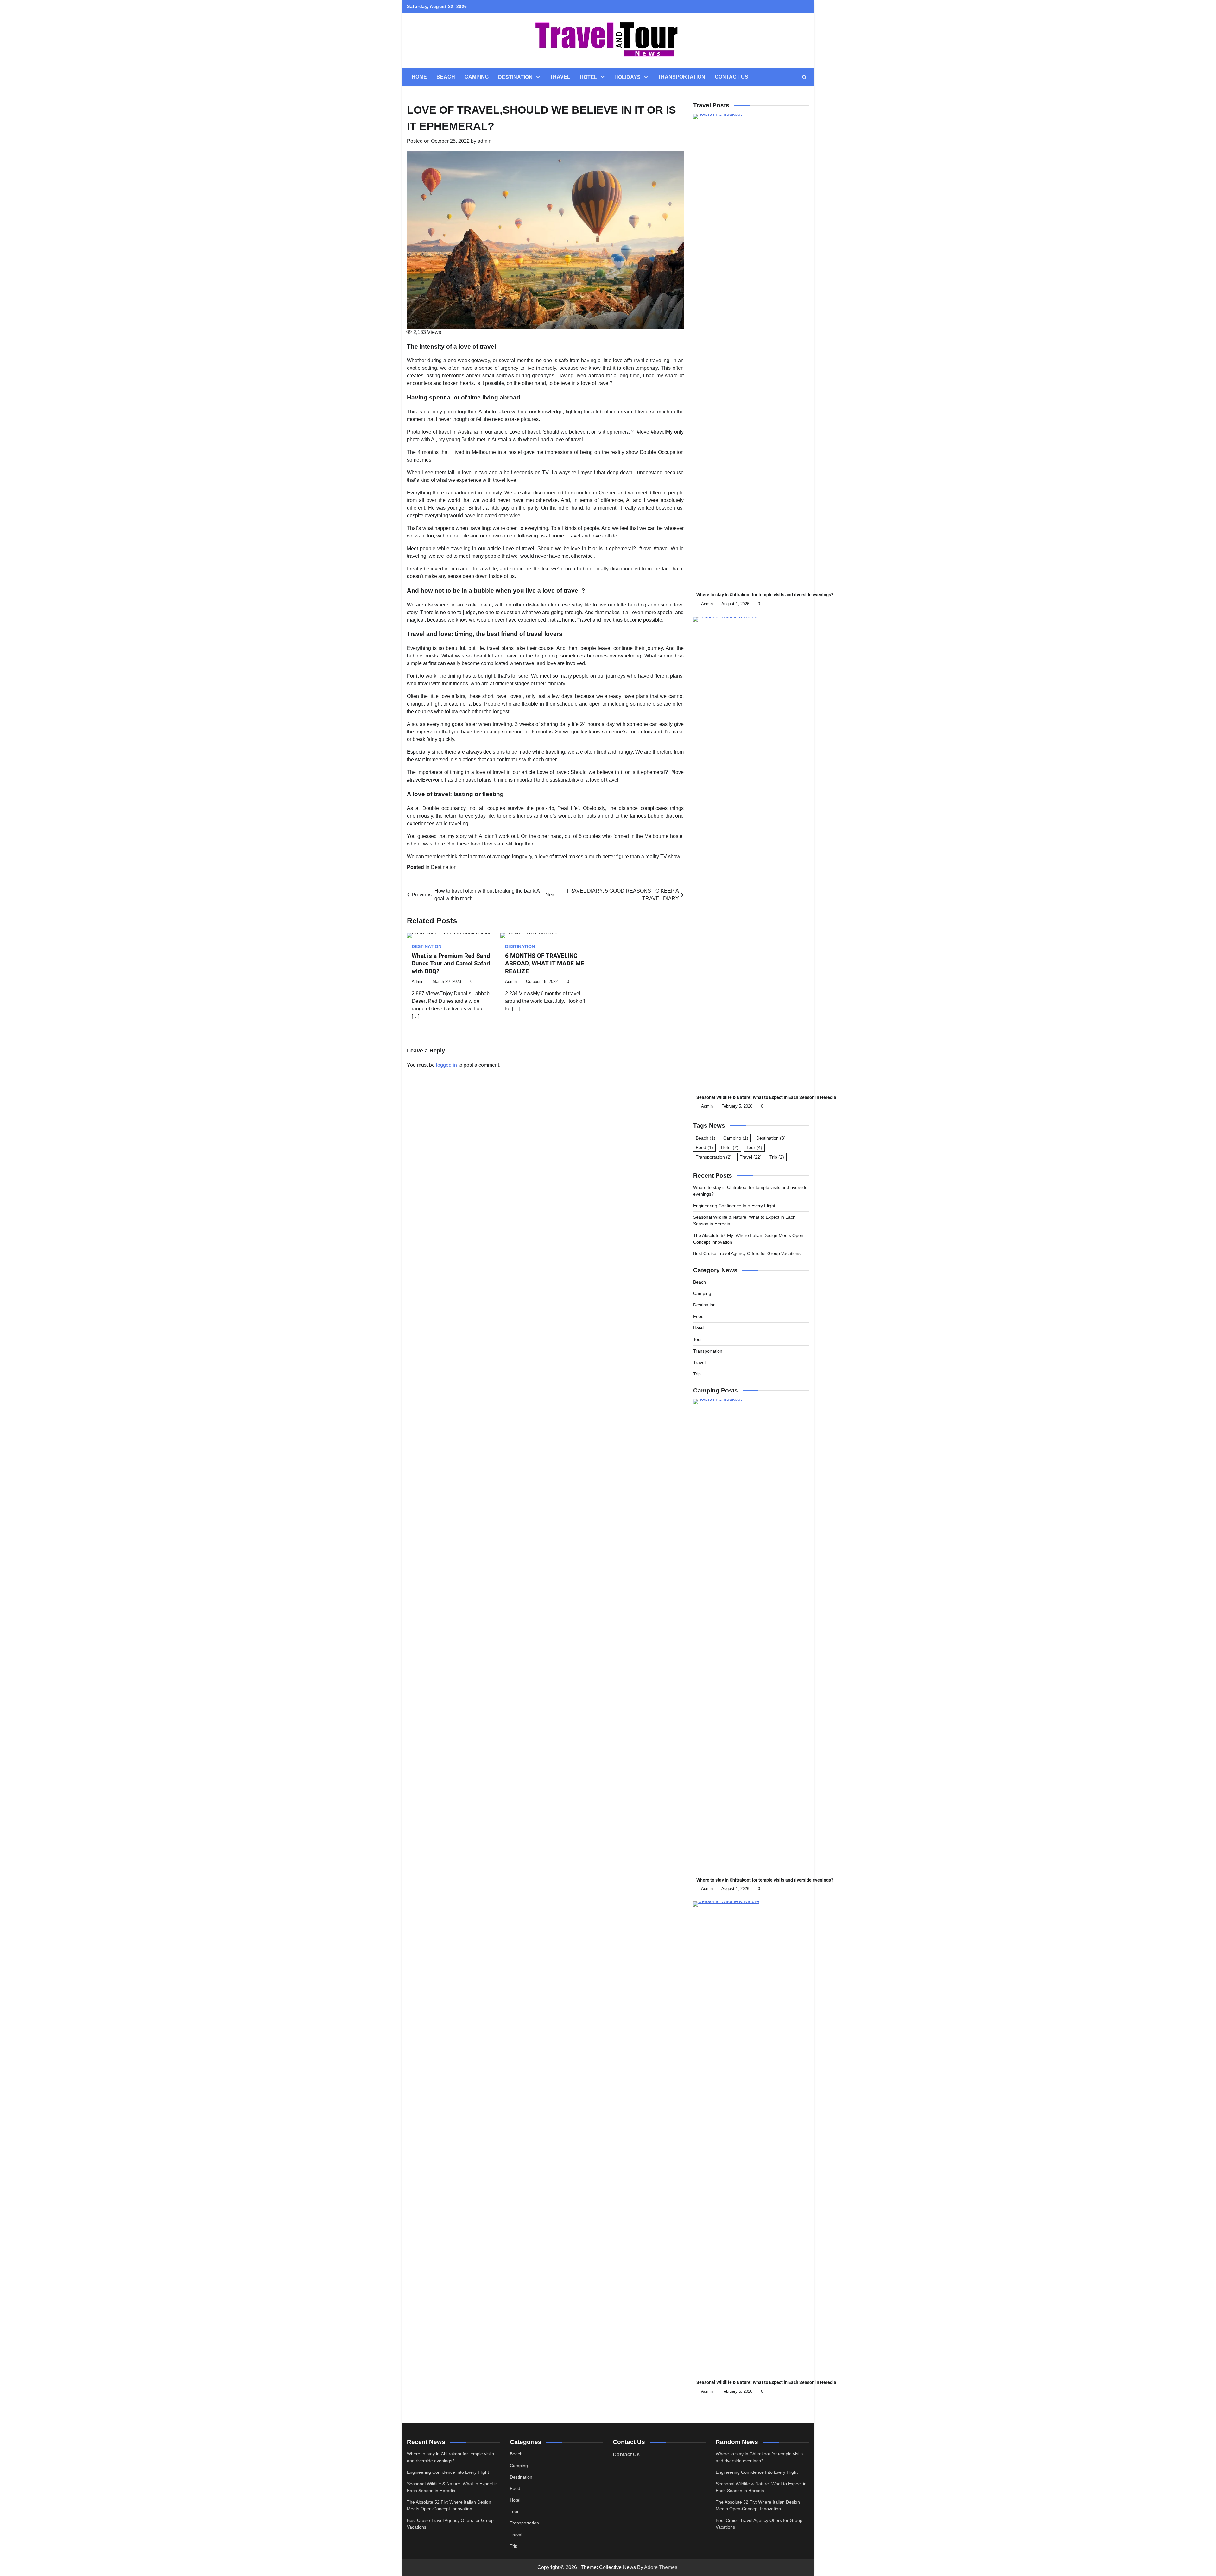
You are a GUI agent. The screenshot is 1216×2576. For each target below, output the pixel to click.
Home (419, 77)
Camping (477, 77)
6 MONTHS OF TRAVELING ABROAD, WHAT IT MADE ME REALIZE (545, 964)
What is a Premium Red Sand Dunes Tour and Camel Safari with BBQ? (451, 964)
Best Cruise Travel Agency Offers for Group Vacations (747, 1253)
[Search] (804, 77)
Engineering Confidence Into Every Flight (734, 1206)
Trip (777, 1157)
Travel (560, 77)
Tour (754, 1147)
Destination (515, 77)
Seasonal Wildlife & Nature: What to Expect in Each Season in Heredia (766, 1097)
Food (704, 1147)
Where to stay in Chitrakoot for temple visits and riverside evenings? (765, 595)
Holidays (627, 77)
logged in (446, 1065)
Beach (446, 77)
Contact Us (731, 77)
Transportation (681, 77)
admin (484, 141)
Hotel (589, 77)
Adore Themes (661, 2567)
